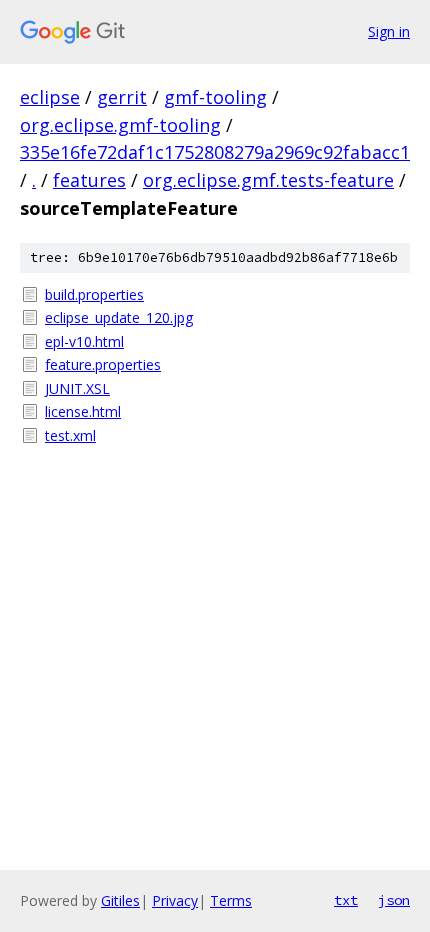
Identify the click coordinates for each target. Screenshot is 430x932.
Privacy (175, 900)
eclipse (50, 97)
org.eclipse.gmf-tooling (120, 125)
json (394, 900)
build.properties (94, 294)
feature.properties (103, 364)
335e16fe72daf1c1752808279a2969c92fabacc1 (215, 152)
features (89, 180)
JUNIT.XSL (77, 388)
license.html (83, 411)
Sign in (389, 31)
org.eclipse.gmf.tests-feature (268, 180)
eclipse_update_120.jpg (119, 317)
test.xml (70, 435)
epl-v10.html (84, 341)
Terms (231, 900)
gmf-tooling (215, 97)
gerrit (122, 97)
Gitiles (120, 900)
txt (346, 900)
